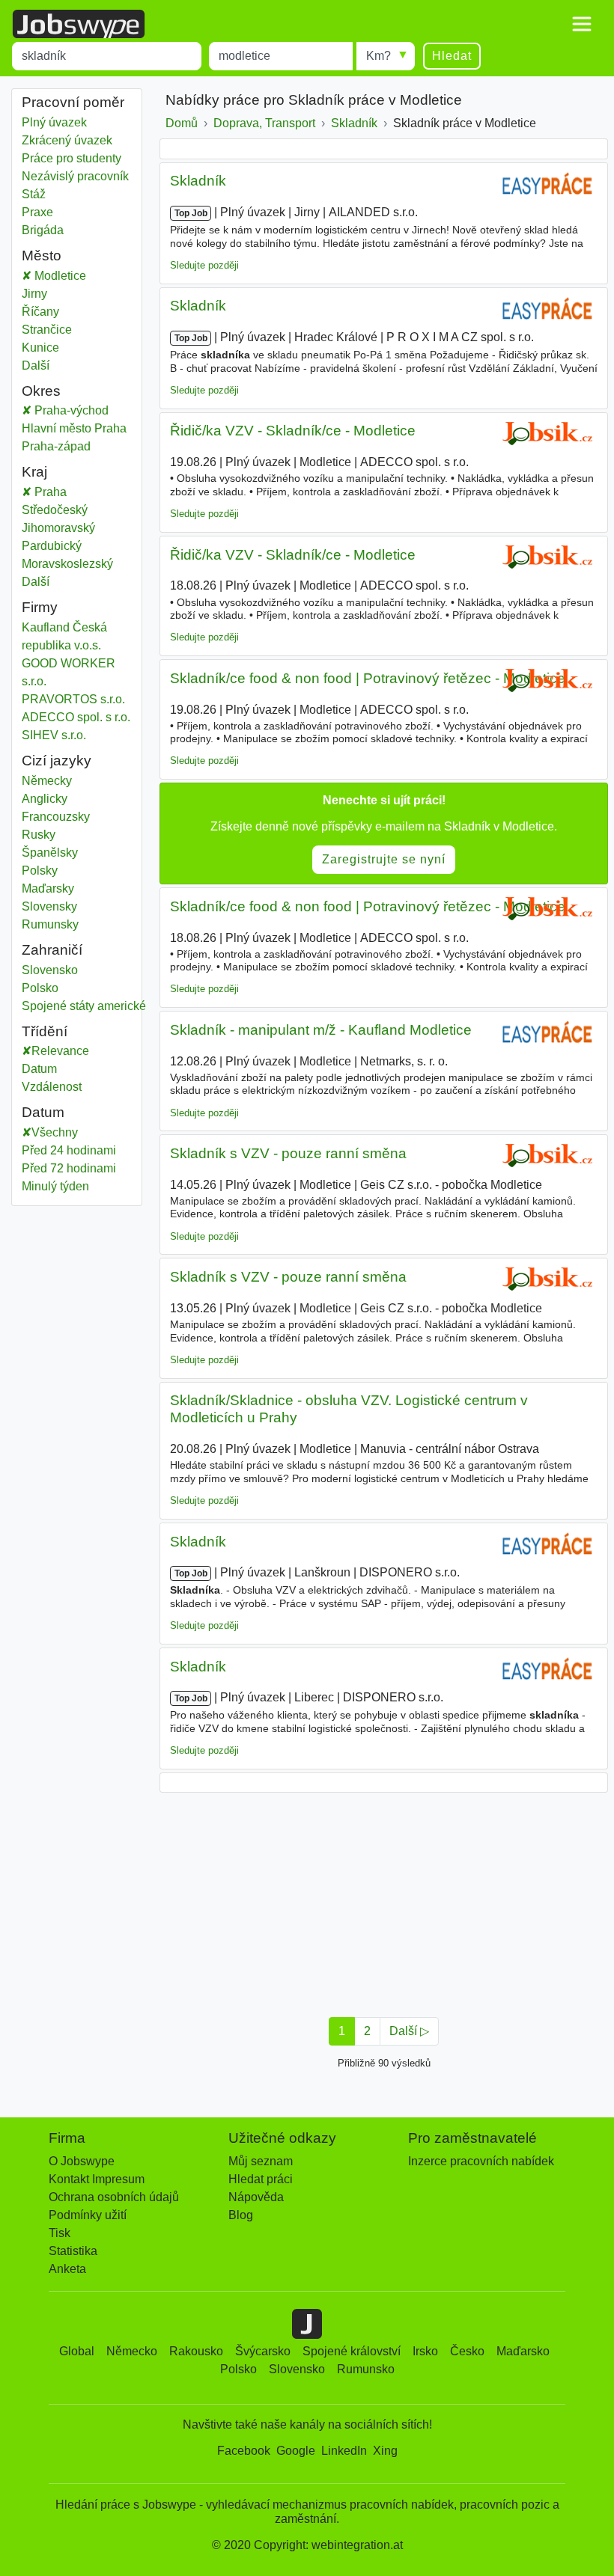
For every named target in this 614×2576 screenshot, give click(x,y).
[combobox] (107, 56)
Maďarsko (523, 2351)
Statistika (73, 2251)
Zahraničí (52, 950)
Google (296, 2451)
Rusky (39, 835)
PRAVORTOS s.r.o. (73, 699)
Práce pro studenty (72, 158)
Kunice (45, 348)
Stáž (34, 194)
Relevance (60, 1051)
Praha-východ (82, 410)
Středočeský (66, 510)
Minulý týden (55, 1186)
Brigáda (43, 230)
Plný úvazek (54, 122)
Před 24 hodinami (69, 1150)
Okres (41, 391)
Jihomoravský (69, 528)
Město (42, 256)
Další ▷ (409, 2031)
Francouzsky (56, 817)
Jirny (45, 294)
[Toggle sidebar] (582, 24)
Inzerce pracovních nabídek (481, 2161)
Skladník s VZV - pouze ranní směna (288, 1153)
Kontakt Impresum (97, 2179)
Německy (47, 781)
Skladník (198, 181)
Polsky (40, 871)
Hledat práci (261, 2179)
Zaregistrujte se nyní (384, 859)
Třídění (45, 1031)
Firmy (40, 607)
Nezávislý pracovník (75, 176)
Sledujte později (204, 265)
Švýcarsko (263, 2351)
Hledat (452, 56)
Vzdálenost (52, 1087)
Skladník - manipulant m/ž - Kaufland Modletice (321, 1030)
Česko (467, 2351)
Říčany (45, 312)
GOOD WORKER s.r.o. (69, 672)
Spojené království (352, 2351)
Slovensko (50, 970)
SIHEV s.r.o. (54, 735)
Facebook (244, 2451)
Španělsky (50, 853)
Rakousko (196, 2351)
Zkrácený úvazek (67, 140)
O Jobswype (82, 2161)
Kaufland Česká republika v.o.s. (64, 636)
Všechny (55, 1132)
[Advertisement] (384, 1900)
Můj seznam (261, 2161)
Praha (60, 492)
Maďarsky (48, 888)
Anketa (67, 2269)
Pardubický (63, 546)
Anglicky (45, 799)
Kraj (34, 472)
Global (77, 2351)
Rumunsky (50, 924)
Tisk (60, 2233)
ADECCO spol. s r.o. (76, 717)
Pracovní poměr (73, 102)
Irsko (425, 2351)
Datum (39, 1069)
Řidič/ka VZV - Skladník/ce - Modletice (293, 431)
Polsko (45, 988)
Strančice (47, 330)
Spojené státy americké (84, 1006)
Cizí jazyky (57, 761)
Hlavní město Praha (77, 428)
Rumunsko (366, 2369)
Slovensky (49, 906)
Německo (132, 2351)
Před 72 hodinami (69, 1168)
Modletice (59, 276)
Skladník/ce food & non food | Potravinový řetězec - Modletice (368, 678)
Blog (241, 2215)
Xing (385, 2451)
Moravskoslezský (77, 564)
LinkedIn (344, 2451)
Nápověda (256, 2197)
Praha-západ (72, 446)
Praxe (37, 212)
